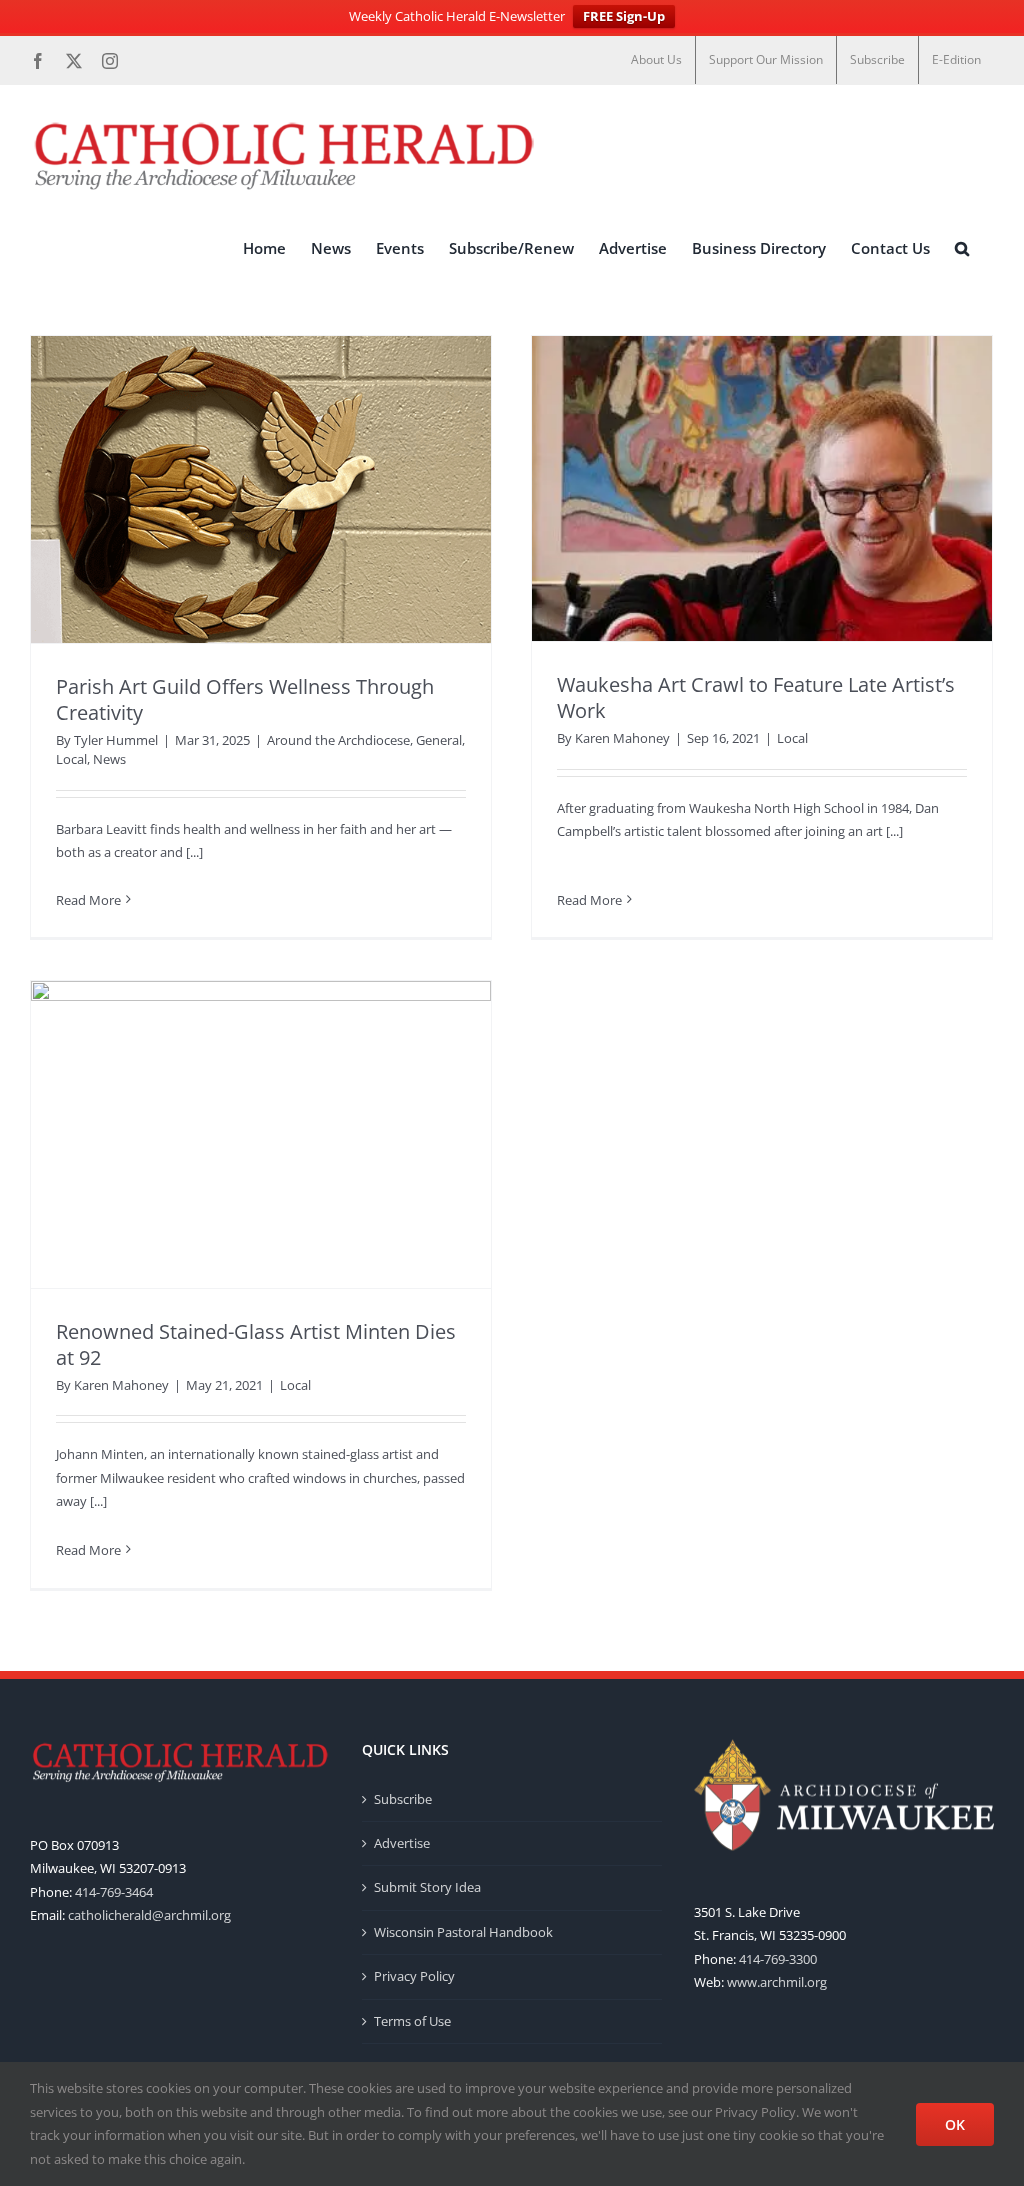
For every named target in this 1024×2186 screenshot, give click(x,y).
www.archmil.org (777, 1982)
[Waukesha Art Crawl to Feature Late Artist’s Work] (762, 488)
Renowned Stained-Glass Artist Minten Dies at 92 (256, 1344)
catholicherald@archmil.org (149, 1915)
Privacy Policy (414, 1976)
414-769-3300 (778, 1959)
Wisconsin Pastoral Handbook (463, 1932)
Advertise (402, 1843)
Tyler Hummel (116, 740)
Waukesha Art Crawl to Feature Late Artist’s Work (756, 697)
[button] (962, 249)
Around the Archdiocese (338, 740)
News (109, 759)
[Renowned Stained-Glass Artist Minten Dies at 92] (261, 1134)
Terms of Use (412, 2021)
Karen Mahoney (622, 738)
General (439, 740)
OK (955, 2124)
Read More (88, 900)
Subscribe (403, 1799)
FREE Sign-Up (624, 16)
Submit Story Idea (427, 1887)
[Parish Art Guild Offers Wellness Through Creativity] (261, 489)
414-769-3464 (114, 1892)
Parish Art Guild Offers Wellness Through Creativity (245, 699)
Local (71, 759)
